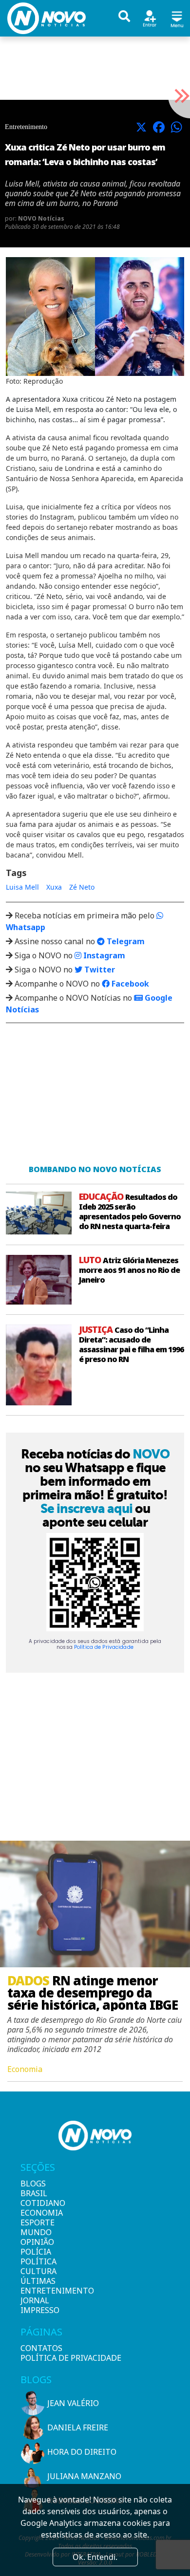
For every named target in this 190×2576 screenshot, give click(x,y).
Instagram (103, 955)
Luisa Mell (22, 887)
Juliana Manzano (84, 2476)
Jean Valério (73, 2403)
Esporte (37, 2222)
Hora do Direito (82, 2452)
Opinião (37, 2242)
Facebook (129, 984)
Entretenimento (37, 2291)
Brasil (34, 2193)
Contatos (41, 2348)
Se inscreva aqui (86, 1509)
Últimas (37, 2281)
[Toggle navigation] (177, 18)
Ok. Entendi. (95, 2557)
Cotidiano (37, 2203)
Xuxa (54, 887)
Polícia (36, 2252)
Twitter (99, 970)
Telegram (125, 941)
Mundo (36, 2232)
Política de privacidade (71, 2358)
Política (37, 2261)
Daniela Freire (78, 2427)
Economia (37, 2213)
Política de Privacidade (104, 1647)
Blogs (33, 2184)
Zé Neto (82, 887)
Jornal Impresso (37, 2305)
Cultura (37, 2271)
